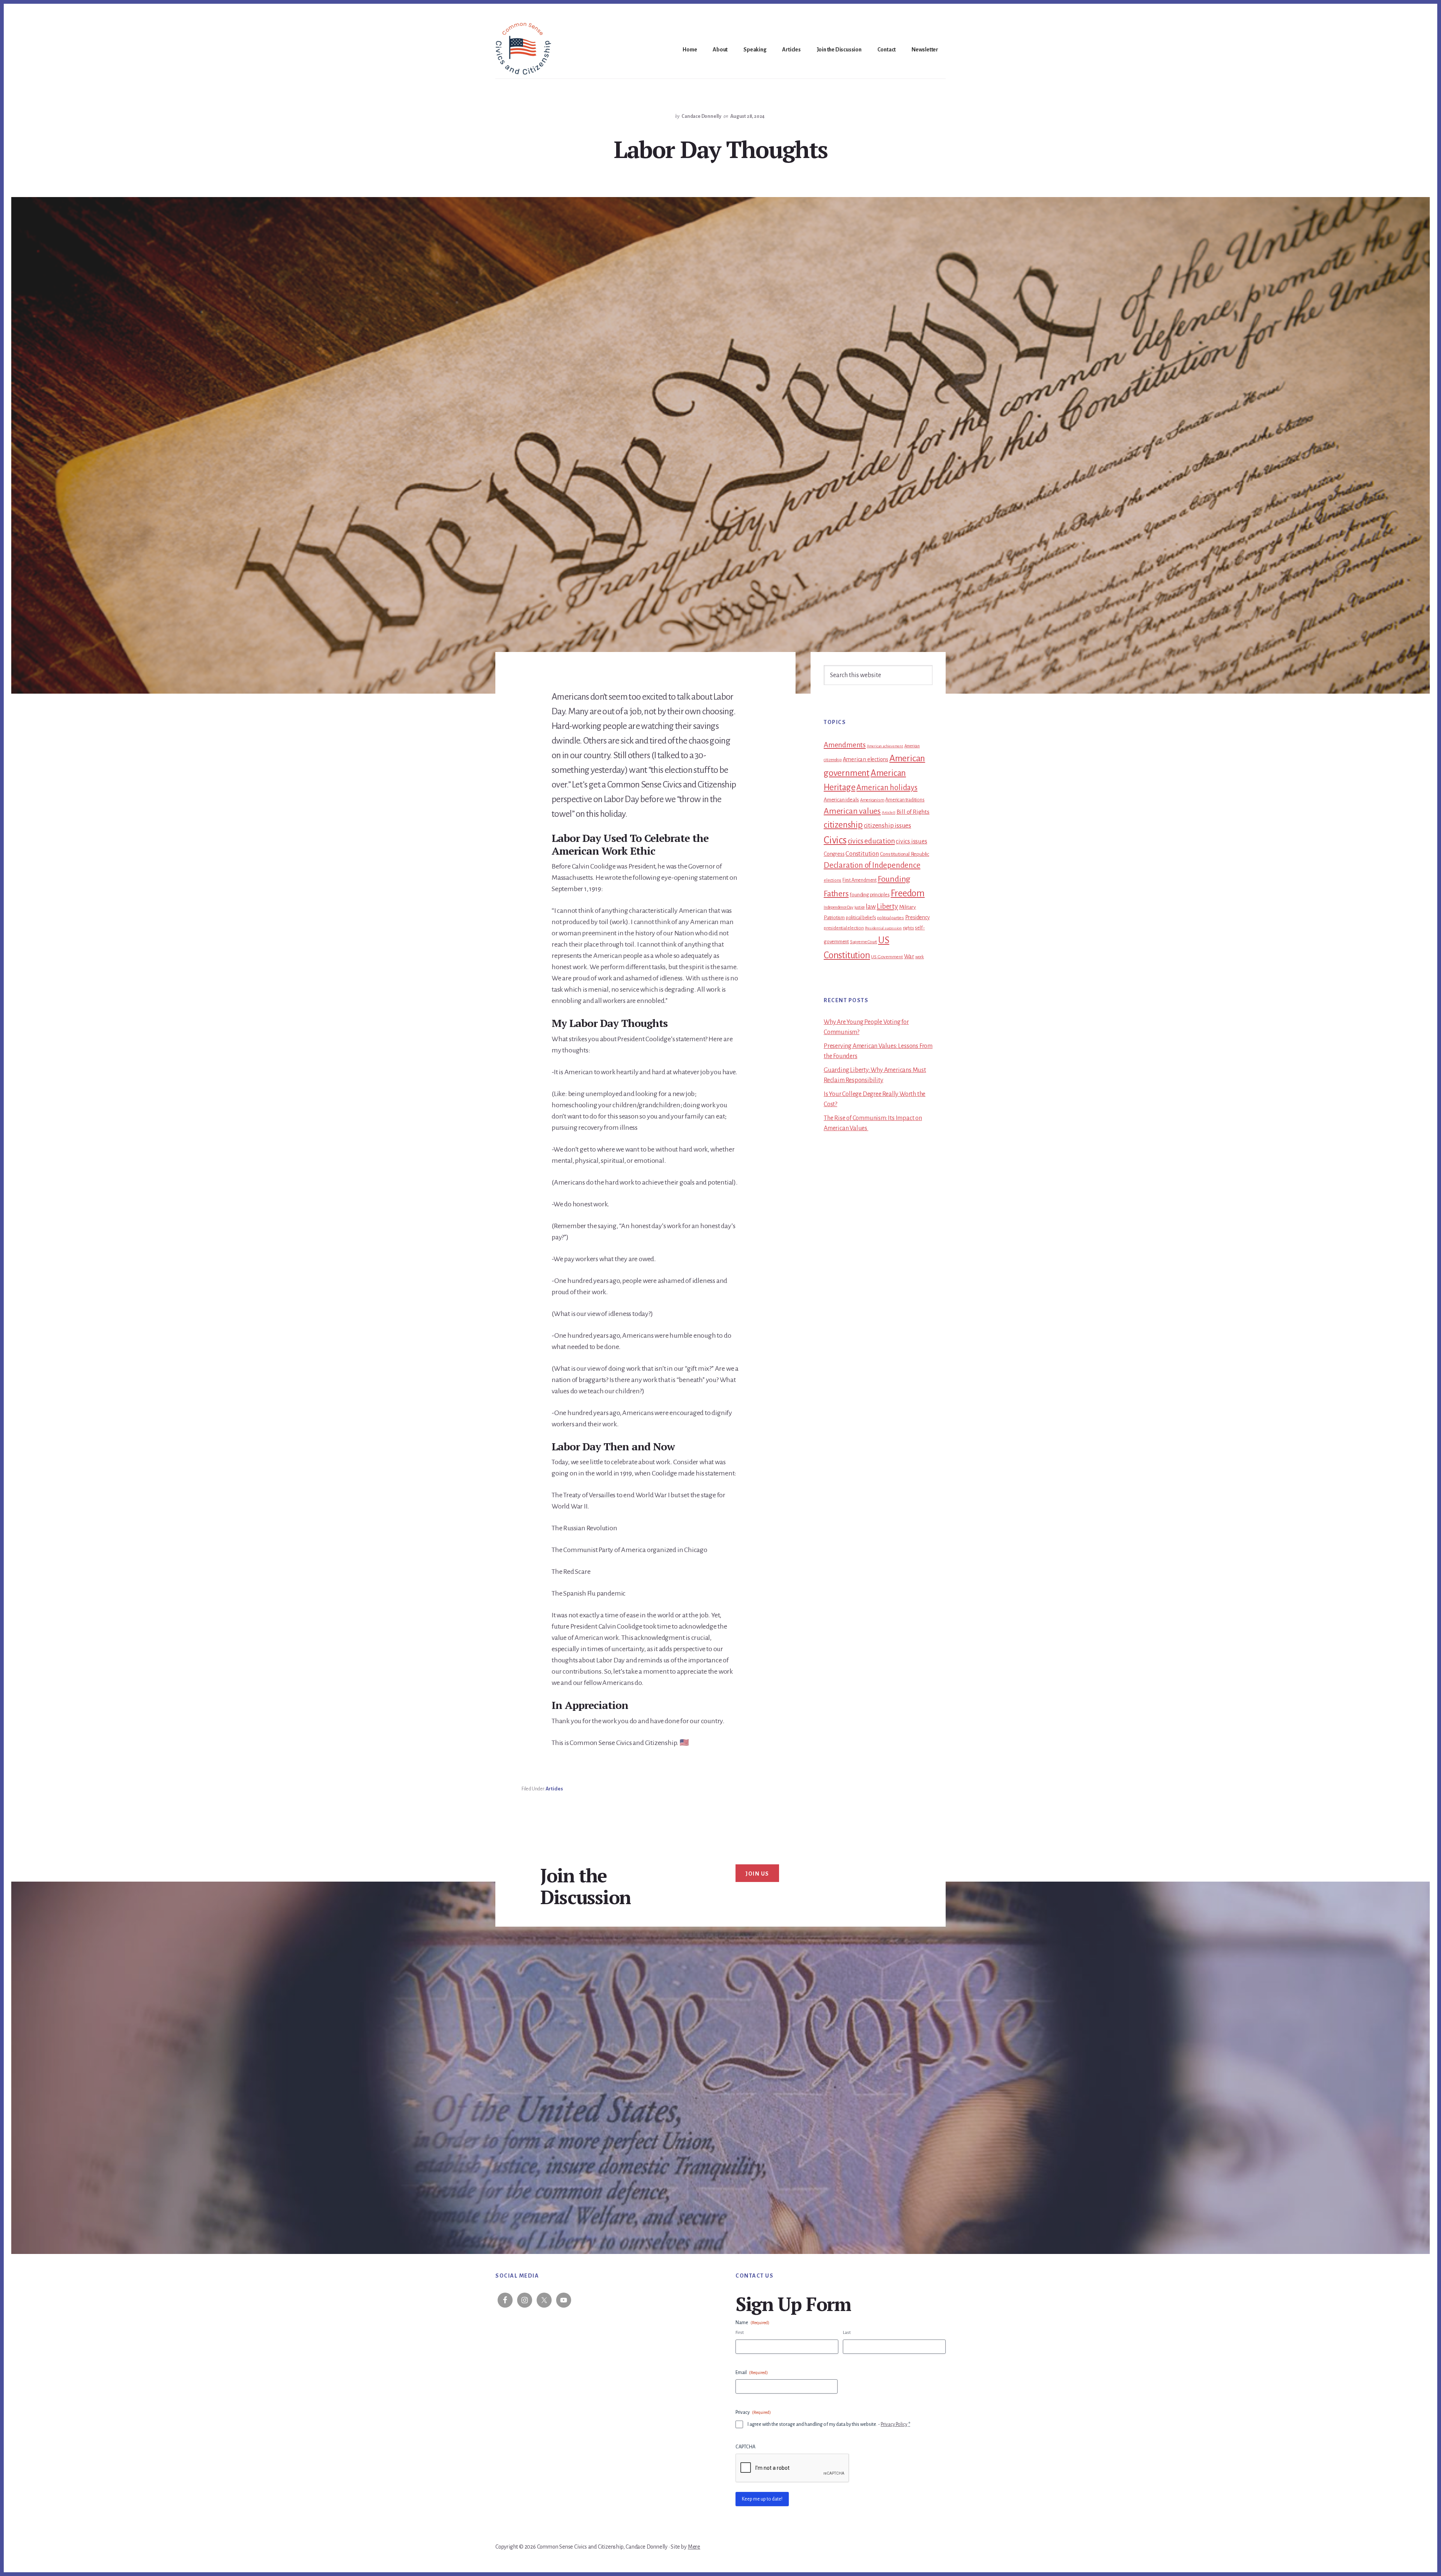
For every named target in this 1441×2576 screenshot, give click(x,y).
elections (833, 880)
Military (908, 907)
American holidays (887, 787)
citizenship (843, 825)
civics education (871, 841)
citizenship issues (887, 826)
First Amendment (860, 880)
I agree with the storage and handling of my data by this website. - (829, 2424)
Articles (554, 1789)
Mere (694, 2547)
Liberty (887, 906)
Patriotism (834, 918)
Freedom (908, 893)
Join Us (757, 1874)
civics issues (911, 842)
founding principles (869, 895)
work (920, 957)
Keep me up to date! (762, 2499)
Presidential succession (883, 928)
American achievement (885, 746)
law (871, 907)
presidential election (844, 928)
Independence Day (839, 907)
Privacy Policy (894, 2424)
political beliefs (861, 918)
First (740, 2333)
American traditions (905, 800)
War (909, 956)
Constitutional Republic (905, 854)
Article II (889, 812)
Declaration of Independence (872, 865)
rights (909, 928)
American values (852, 811)
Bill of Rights (913, 812)
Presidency (918, 917)
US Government (887, 957)
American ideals (841, 800)
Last (847, 2333)
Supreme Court (863, 942)
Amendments (845, 745)
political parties (890, 918)
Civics (835, 840)
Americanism (872, 800)
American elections (866, 759)
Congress (834, 854)
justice (860, 907)
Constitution (862, 854)
